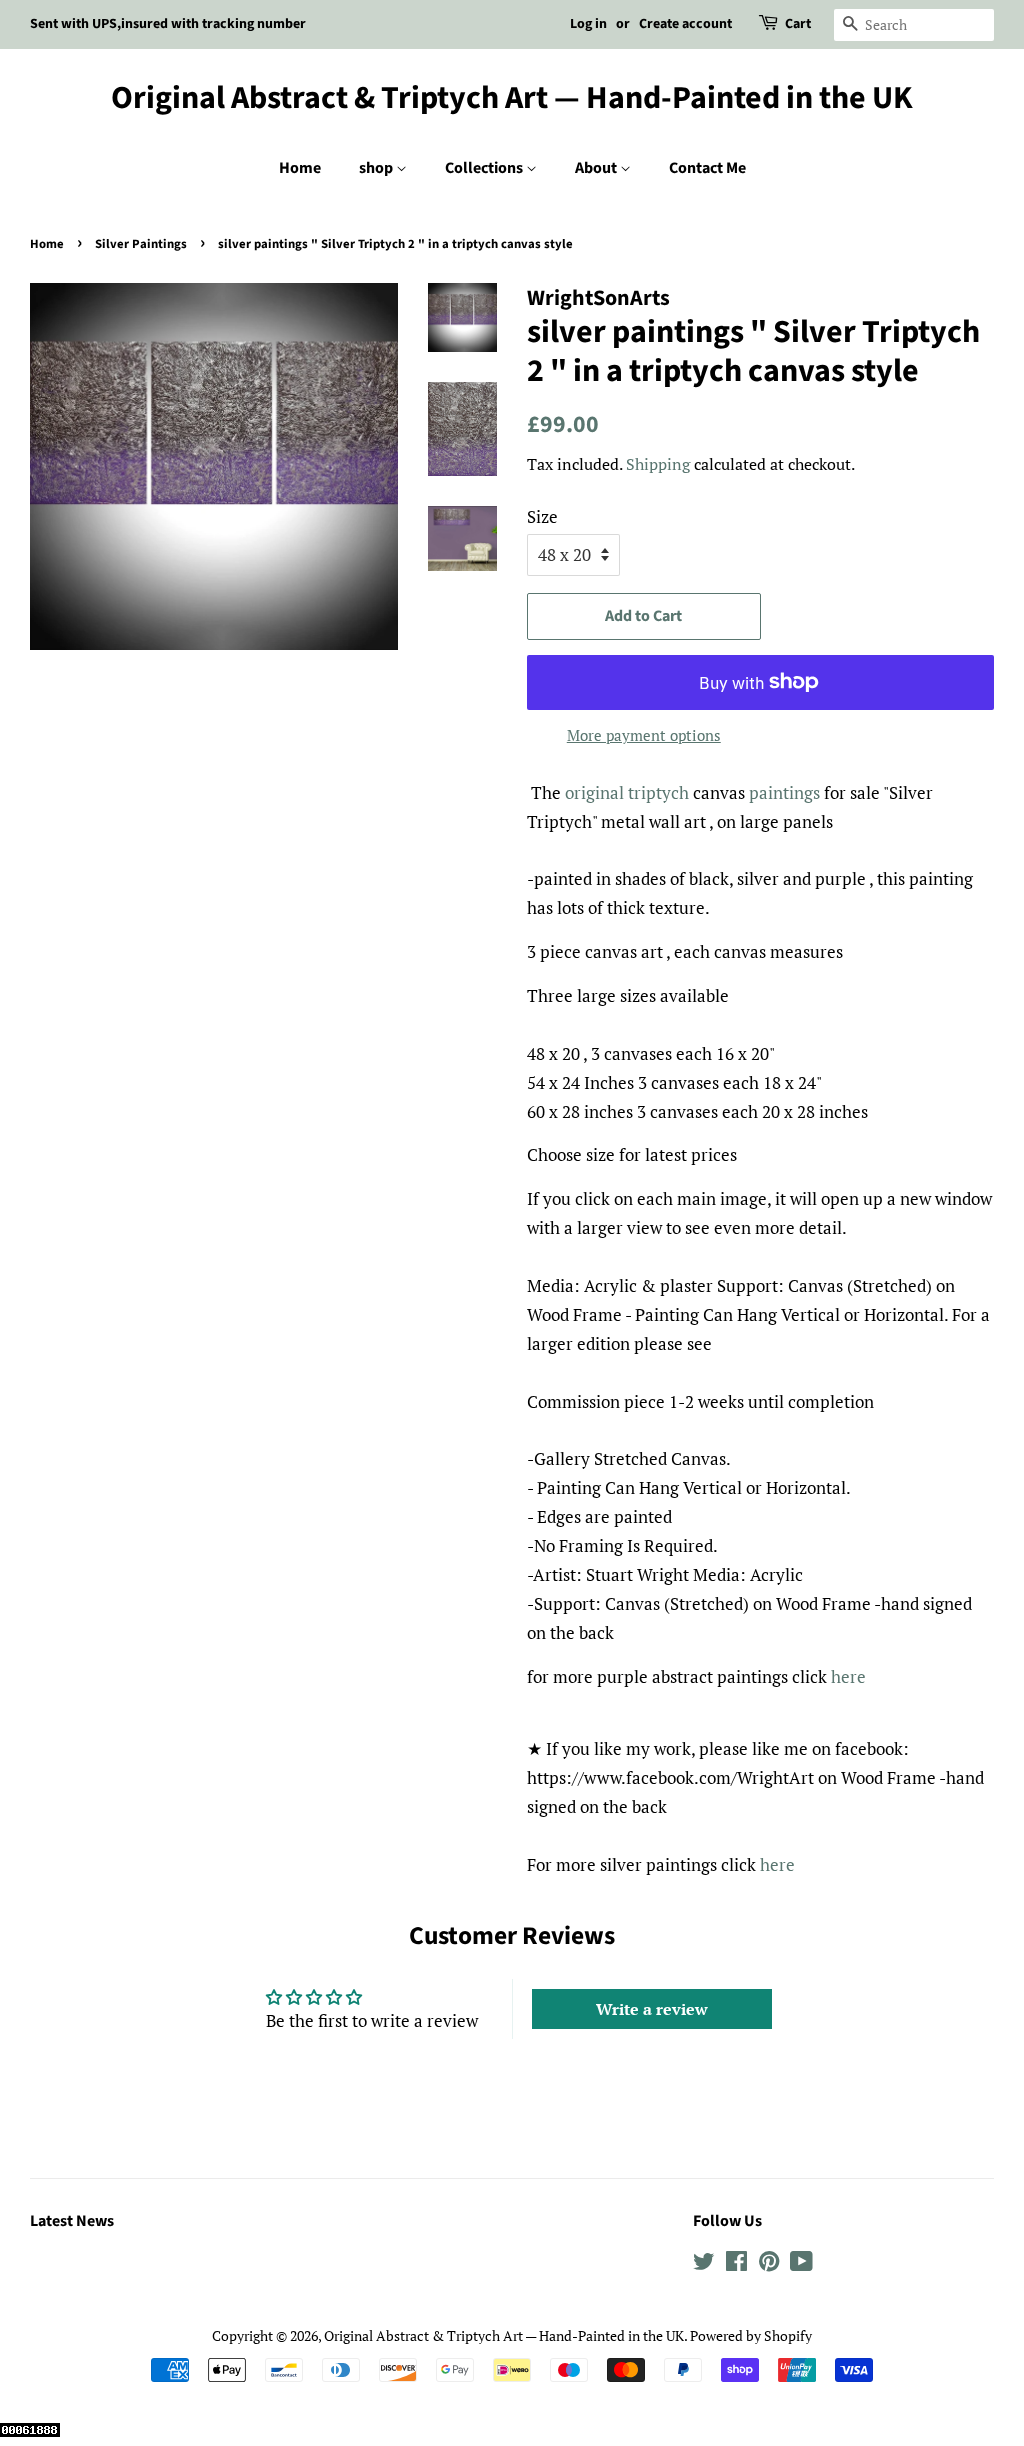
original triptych (627, 792)
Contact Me (707, 168)
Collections (485, 168)
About (597, 168)
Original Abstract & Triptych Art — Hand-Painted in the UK (512, 98)
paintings (784, 792)
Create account (685, 24)
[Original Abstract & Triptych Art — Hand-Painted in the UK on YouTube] (801, 2264)
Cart (798, 24)
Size (542, 516)
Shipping (658, 464)
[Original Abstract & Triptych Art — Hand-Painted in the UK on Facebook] (736, 2264)
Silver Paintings (141, 244)
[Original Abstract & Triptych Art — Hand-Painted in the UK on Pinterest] (769, 2264)
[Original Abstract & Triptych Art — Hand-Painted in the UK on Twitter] (704, 2264)
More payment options (644, 735)
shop (377, 168)
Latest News (72, 2221)
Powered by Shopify (751, 2335)
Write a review (652, 2009)
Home (300, 168)
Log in (588, 24)
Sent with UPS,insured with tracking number (168, 24)
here (848, 1676)
